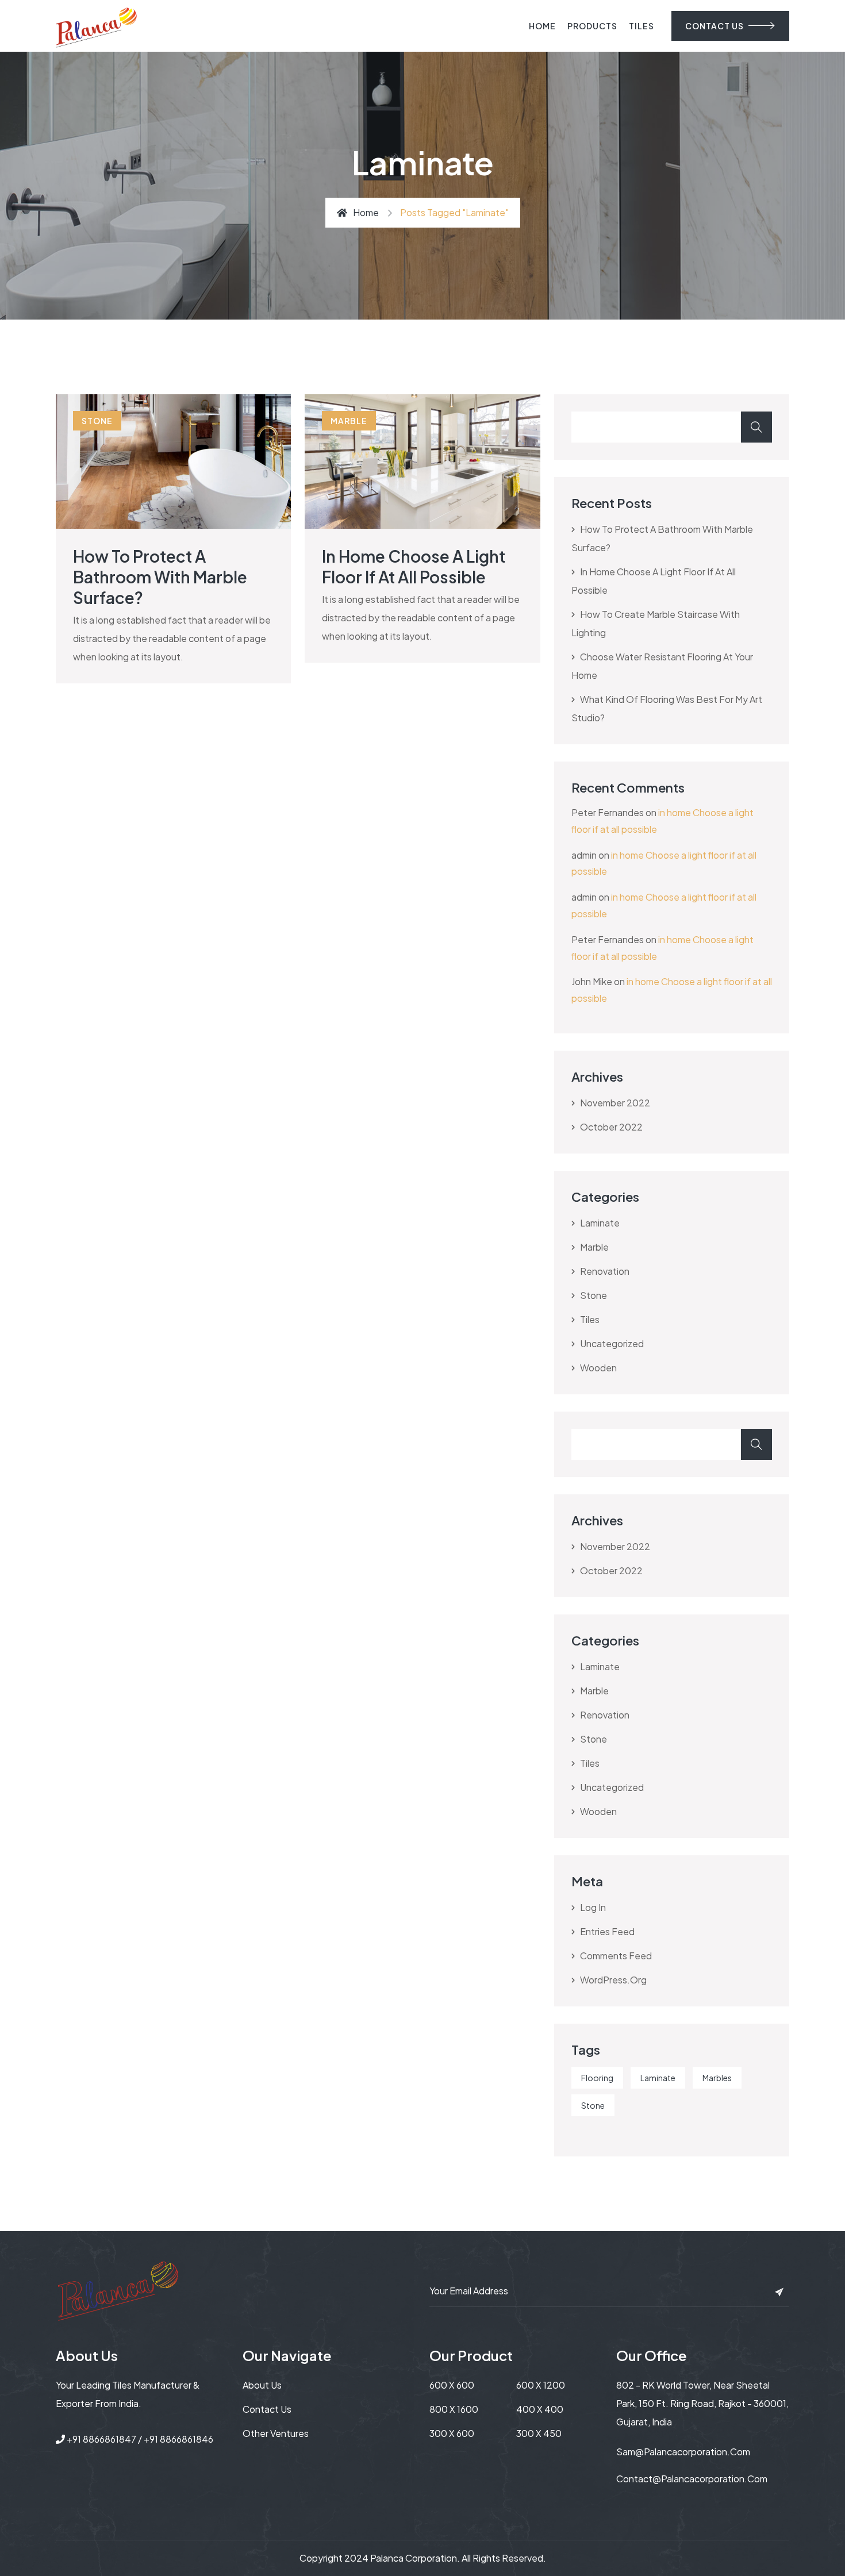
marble (349, 421)
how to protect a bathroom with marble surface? (160, 577)
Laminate (658, 2078)
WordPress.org (613, 1980)
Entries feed (607, 1931)
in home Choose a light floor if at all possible (414, 566)
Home (542, 26)
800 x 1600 (454, 2409)
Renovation (605, 1271)
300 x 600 (452, 2433)
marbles (717, 2078)
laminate (600, 1223)
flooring (597, 2078)
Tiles (642, 26)
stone (97, 421)
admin (584, 855)
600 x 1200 (541, 2385)
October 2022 (611, 1127)
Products (592, 26)
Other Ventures (276, 2433)
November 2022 (615, 1103)
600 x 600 (452, 2385)
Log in (593, 1907)
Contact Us (267, 2409)
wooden (598, 1368)
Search (756, 427)
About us (262, 2385)
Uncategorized (612, 1343)
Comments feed (616, 1956)
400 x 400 (540, 2409)
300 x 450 (539, 2433)
